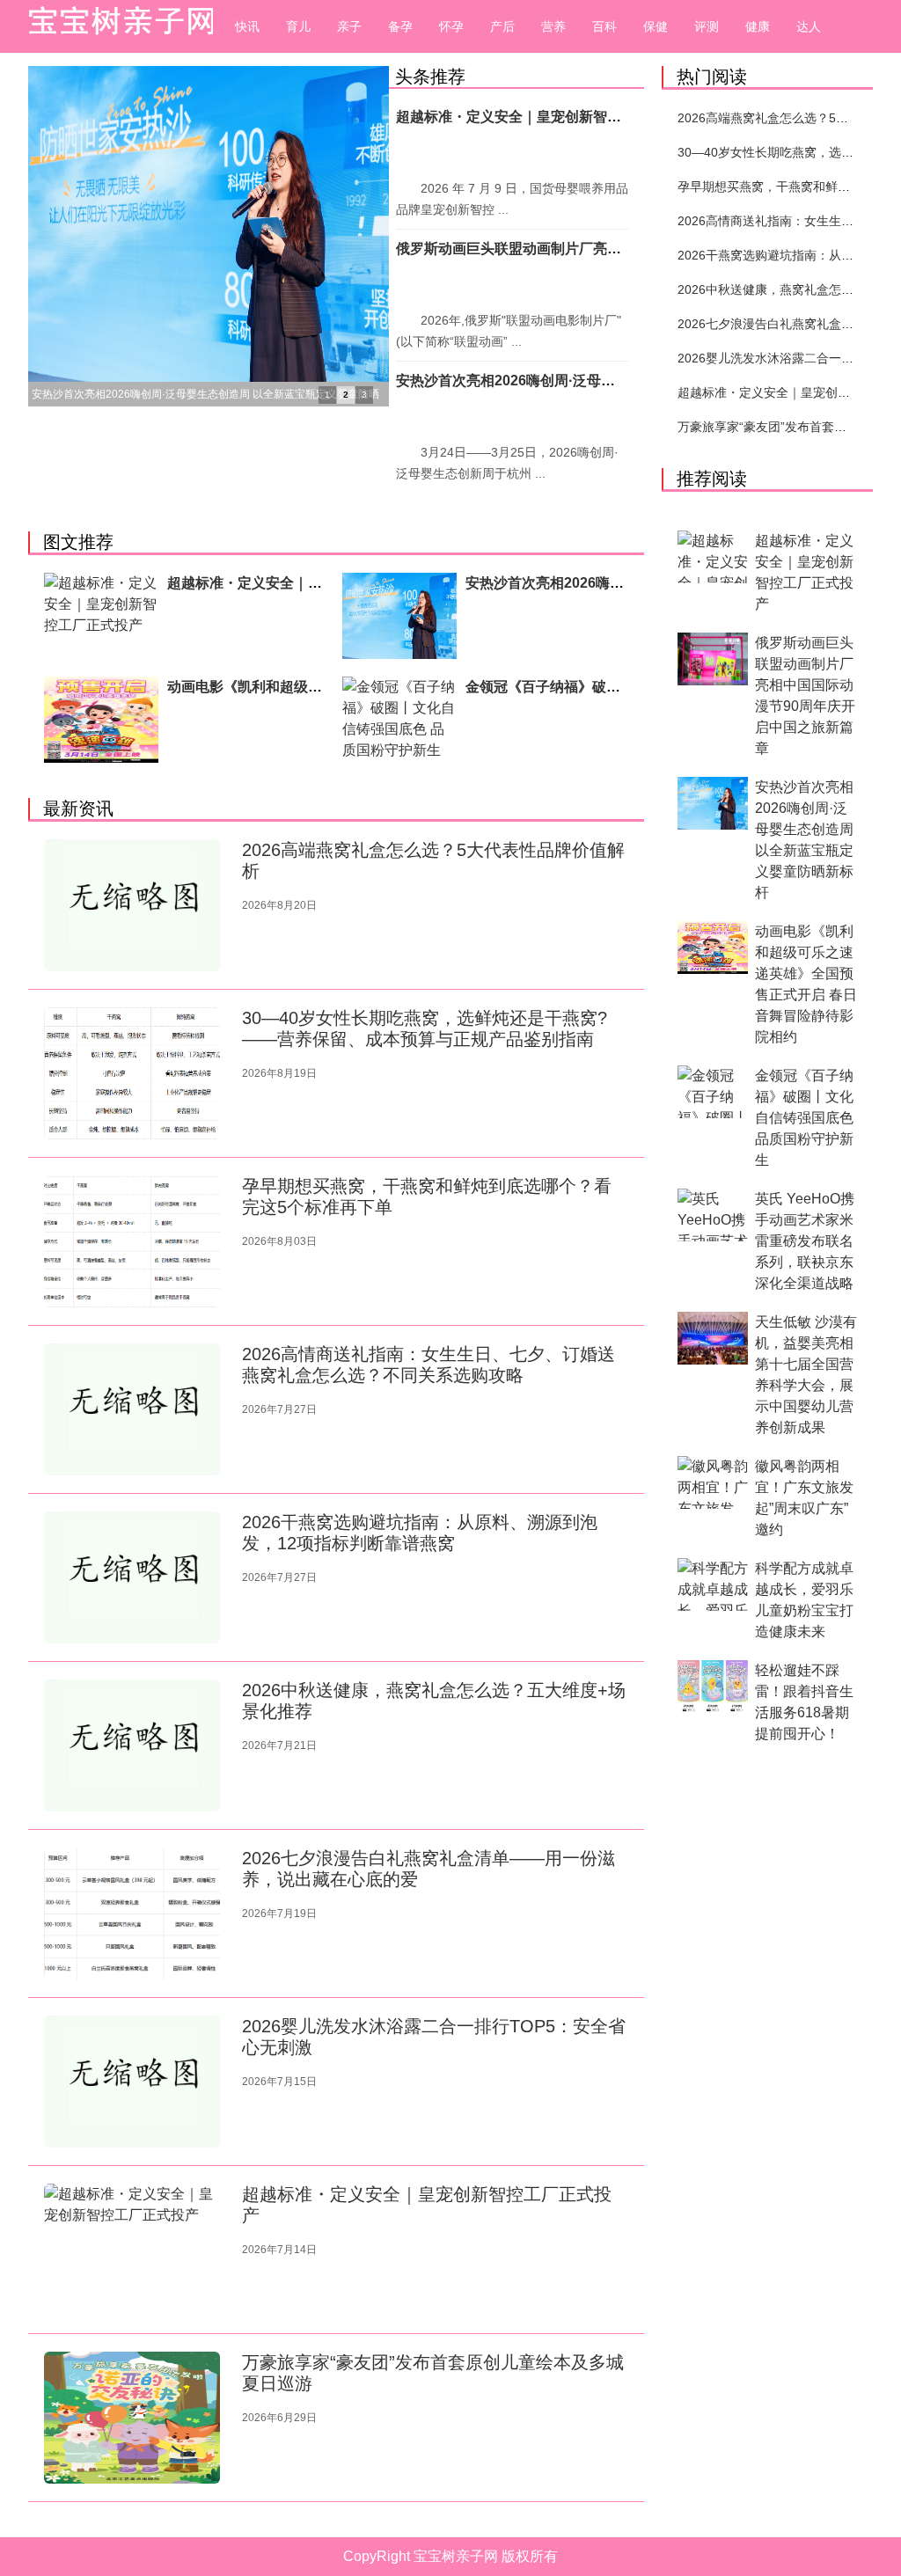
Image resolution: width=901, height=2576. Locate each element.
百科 (604, 26)
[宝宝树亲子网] (116, 26)
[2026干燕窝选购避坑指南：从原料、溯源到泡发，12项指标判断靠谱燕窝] (132, 1577)
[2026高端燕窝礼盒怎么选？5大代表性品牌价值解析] (132, 905)
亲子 (349, 26)
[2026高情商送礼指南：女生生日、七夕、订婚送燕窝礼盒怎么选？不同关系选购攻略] (132, 1409)
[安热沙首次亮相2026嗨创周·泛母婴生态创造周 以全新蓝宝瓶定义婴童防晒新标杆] (399, 616)
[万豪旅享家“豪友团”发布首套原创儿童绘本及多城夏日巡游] (132, 2418)
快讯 (247, 26)
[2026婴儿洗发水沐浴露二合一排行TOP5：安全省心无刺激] (132, 2082)
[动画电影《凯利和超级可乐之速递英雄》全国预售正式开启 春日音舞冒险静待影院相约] (101, 720)
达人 (809, 26)
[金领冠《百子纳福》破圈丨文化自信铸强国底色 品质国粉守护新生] (399, 720)
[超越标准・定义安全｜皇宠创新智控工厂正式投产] (101, 616)
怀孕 (451, 26)
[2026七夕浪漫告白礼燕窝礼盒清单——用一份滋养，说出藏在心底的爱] (132, 1914)
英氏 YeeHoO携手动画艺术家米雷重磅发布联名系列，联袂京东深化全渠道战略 (805, 1241)
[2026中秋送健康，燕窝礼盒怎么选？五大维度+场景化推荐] (132, 1745)
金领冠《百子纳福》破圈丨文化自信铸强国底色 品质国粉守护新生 (804, 1118)
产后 (502, 26)
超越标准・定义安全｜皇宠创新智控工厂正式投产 (551, 117)
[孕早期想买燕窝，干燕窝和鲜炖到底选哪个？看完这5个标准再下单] (132, 1241)
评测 (707, 26)
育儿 (298, 26)
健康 (758, 26)
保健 (656, 26)
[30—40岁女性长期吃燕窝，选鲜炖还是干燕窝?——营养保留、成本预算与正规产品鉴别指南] (132, 1073)
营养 (553, 26)
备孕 (400, 26)
